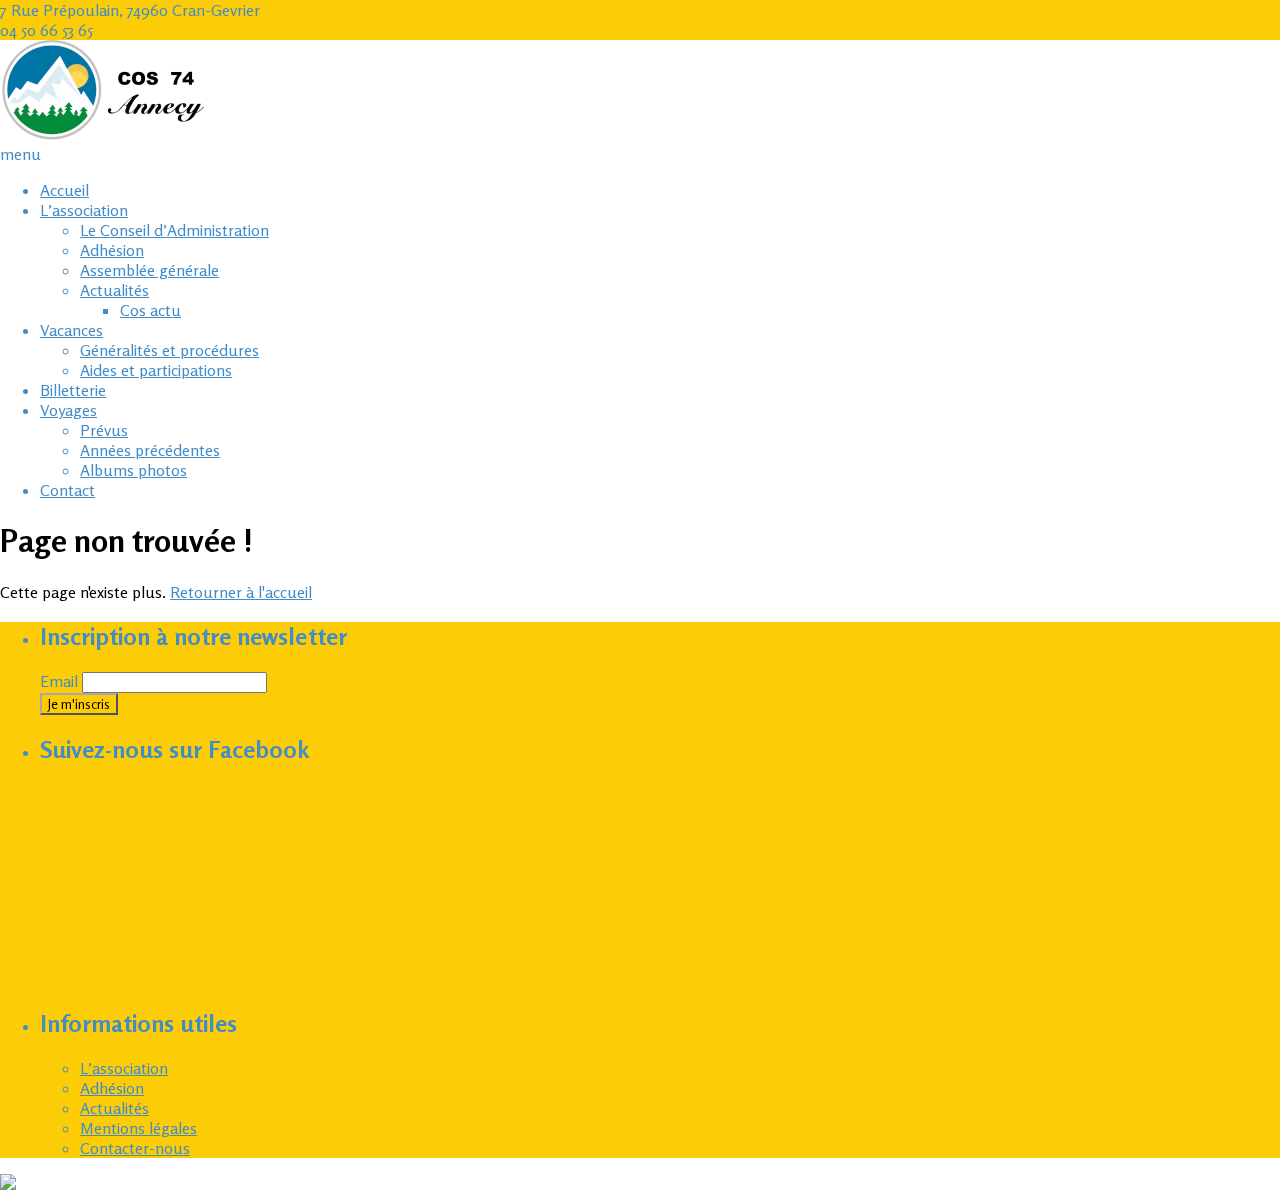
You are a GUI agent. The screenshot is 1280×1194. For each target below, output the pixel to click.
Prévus (104, 430)
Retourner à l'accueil (241, 592)
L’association (84, 210)
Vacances (71, 330)
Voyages (68, 410)
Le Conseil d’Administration (174, 230)
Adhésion (112, 250)
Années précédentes (150, 450)
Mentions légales (138, 1128)
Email (59, 681)
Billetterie (73, 390)
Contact (67, 490)
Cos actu (150, 310)
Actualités (114, 290)
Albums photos (133, 470)
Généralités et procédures (169, 350)
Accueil (64, 190)
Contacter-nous (135, 1148)
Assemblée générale (149, 270)
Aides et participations (156, 370)
